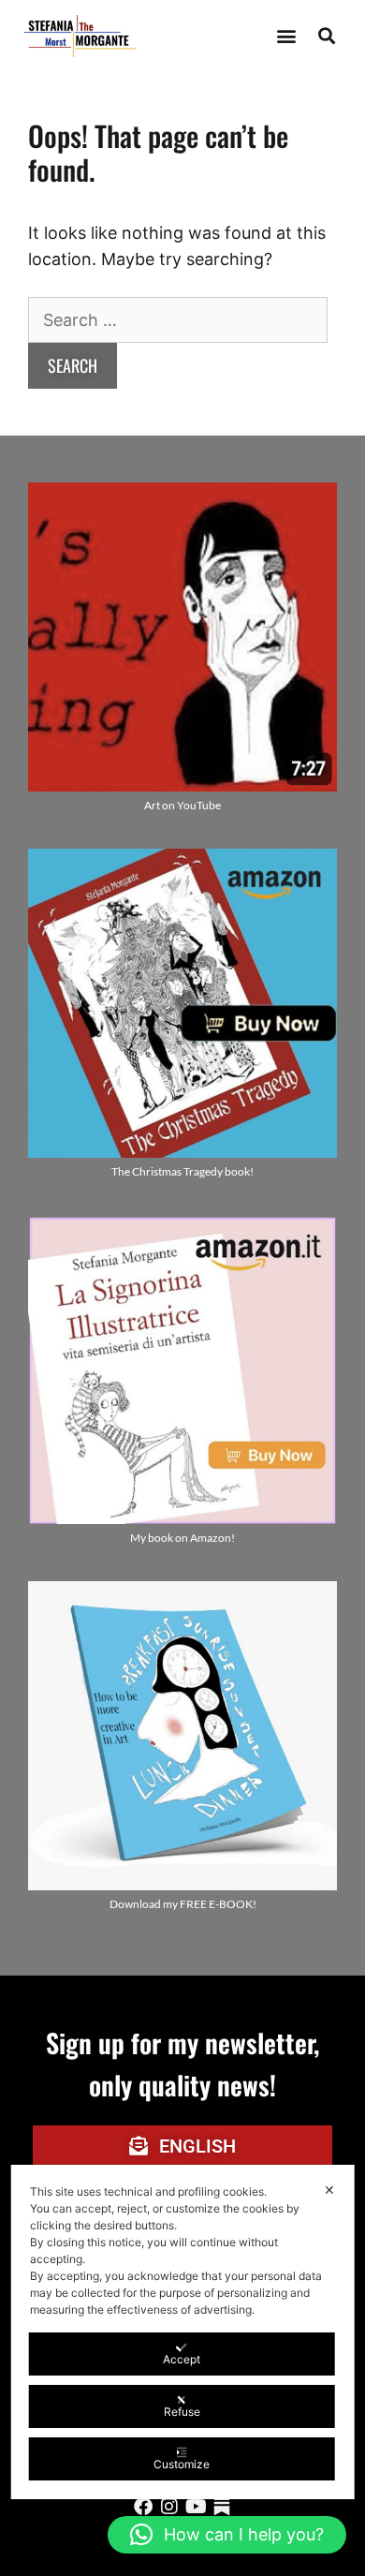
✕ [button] (329, 2190)
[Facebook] (143, 2507)
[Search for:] (178, 320)
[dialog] (183, 2332)
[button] (286, 36)
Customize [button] (182, 2464)
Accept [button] (182, 2359)
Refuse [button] (182, 2412)
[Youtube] (196, 2507)
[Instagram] (169, 2507)
